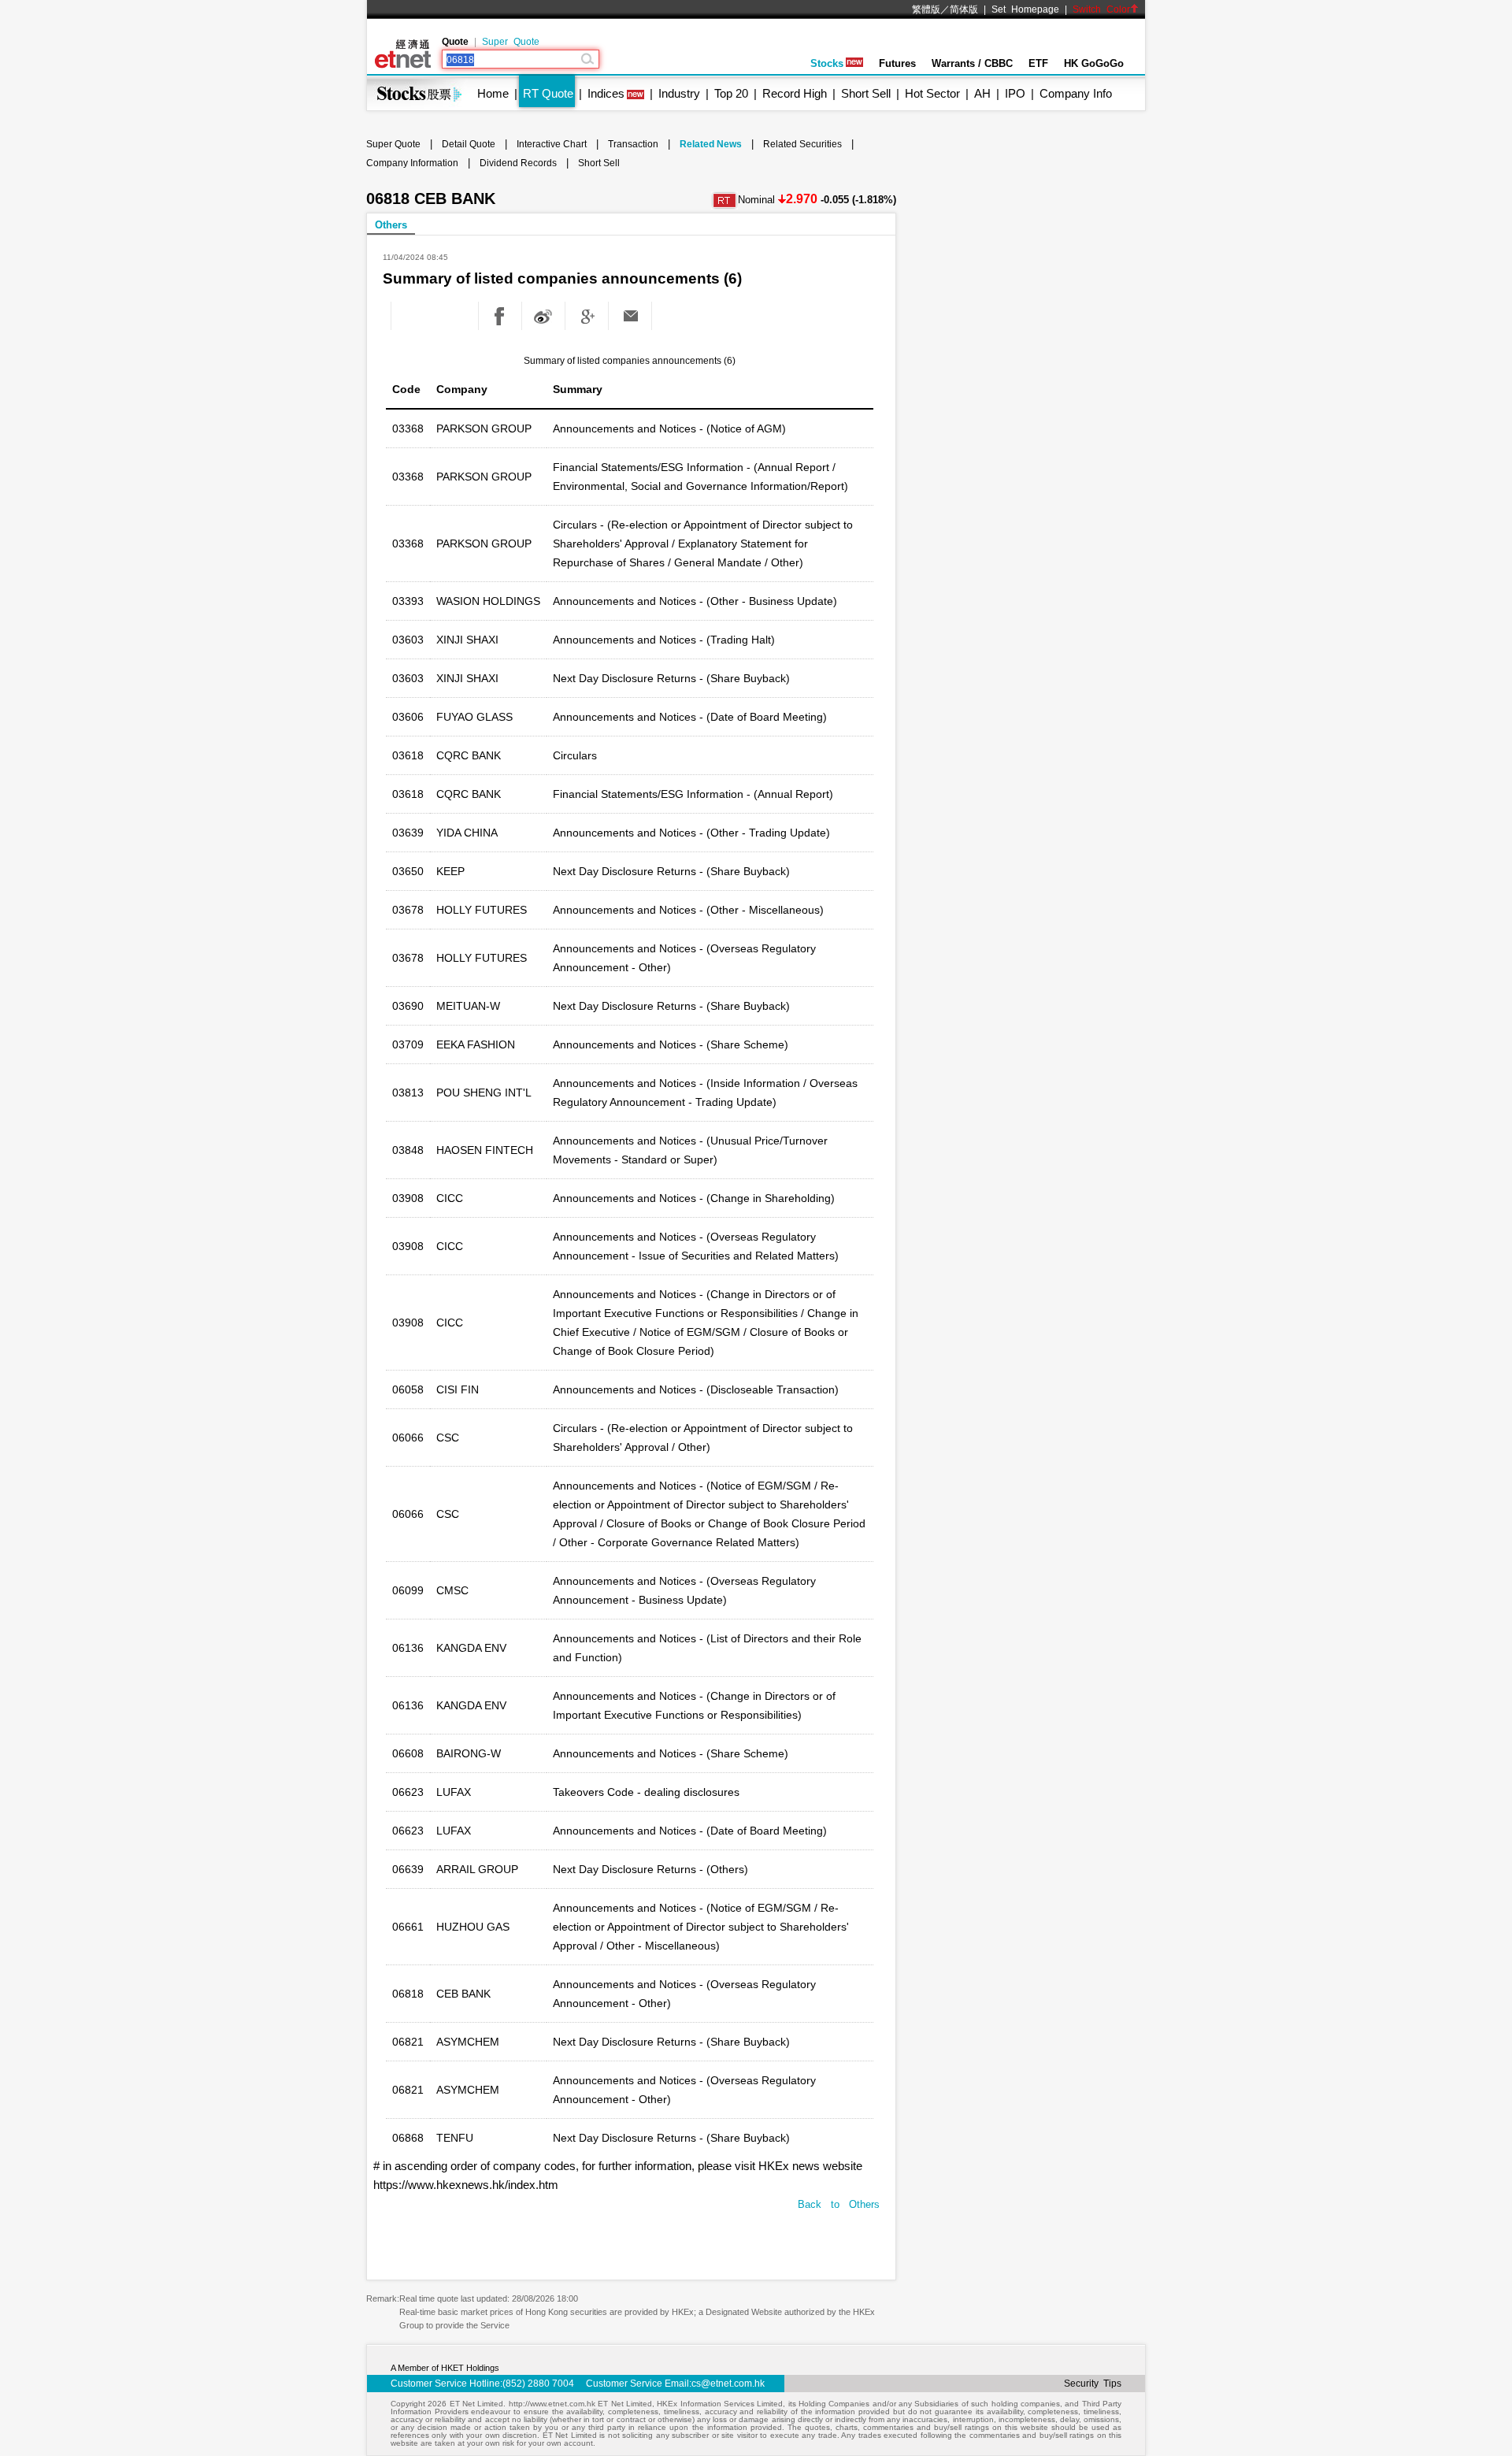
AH (982, 93)
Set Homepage (1025, 9)
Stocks (827, 63)
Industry (679, 93)
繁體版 (926, 9)
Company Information (412, 163)
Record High (795, 93)
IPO (1015, 93)
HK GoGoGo (1094, 63)
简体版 (964, 9)
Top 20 (731, 93)
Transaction (633, 144)
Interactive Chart (552, 144)
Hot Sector (932, 93)
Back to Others (839, 2204)
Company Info (1076, 93)
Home (493, 93)
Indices (606, 93)
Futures (897, 63)
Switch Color (1101, 9)
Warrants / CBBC (972, 63)
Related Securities (802, 144)
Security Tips (1093, 2384)
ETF (1038, 63)
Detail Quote (469, 144)
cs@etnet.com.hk (728, 2384)
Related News (711, 144)
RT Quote (548, 93)
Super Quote (511, 42)
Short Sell (866, 93)
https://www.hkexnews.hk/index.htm (466, 2185)
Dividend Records (518, 163)
